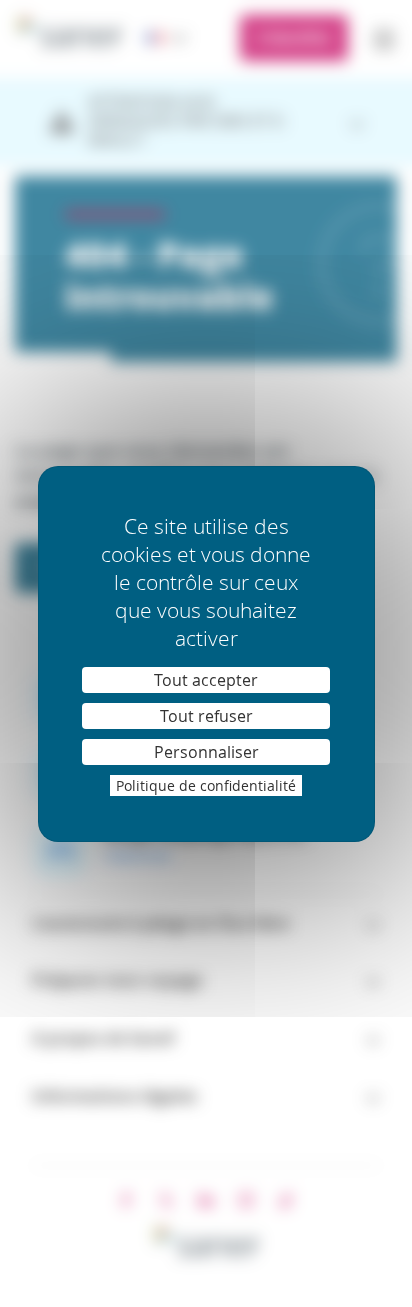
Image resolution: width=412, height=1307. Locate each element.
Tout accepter (206, 680)
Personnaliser (206, 752)
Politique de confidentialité (206, 785)
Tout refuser (206, 716)
